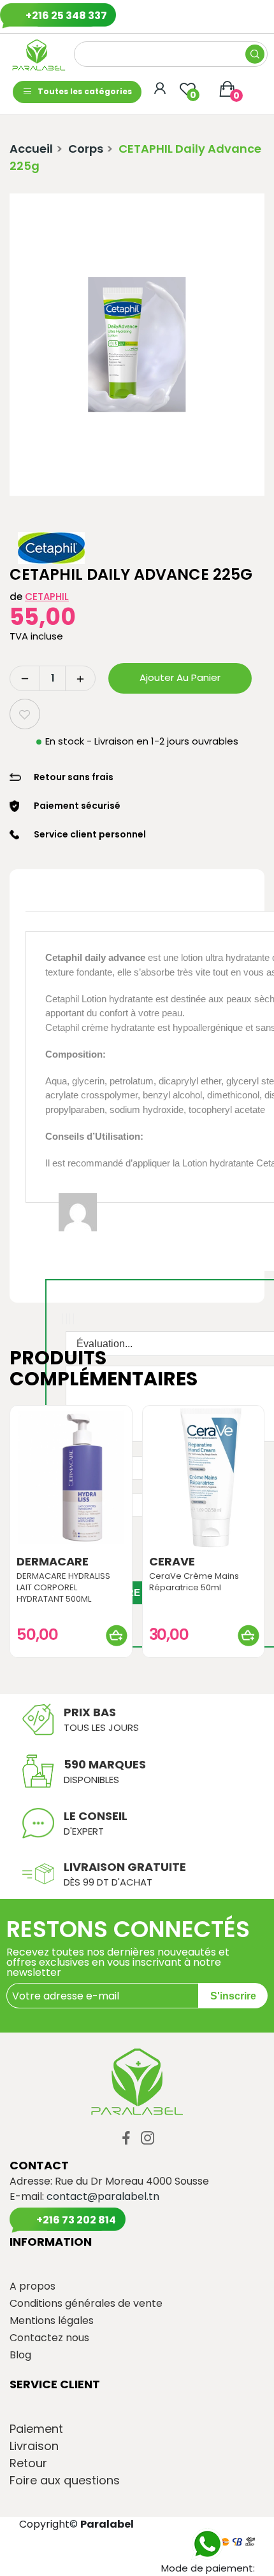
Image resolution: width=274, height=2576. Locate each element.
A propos (32, 2286)
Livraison (34, 2446)
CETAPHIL (47, 597)
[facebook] (126, 2139)
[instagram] (148, 2139)
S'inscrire (233, 1996)
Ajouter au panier (180, 677)
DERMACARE (53, 1562)
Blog (20, 2355)
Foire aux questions (65, 2481)
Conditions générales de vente (86, 2304)
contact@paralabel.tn (103, 2196)
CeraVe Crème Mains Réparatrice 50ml (194, 1582)
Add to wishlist (25, 714)
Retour (28, 2463)
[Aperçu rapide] (71, 1478)
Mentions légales (52, 2321)
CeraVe (172, 1562)
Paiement (36, 2429)
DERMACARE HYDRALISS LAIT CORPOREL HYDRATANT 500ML (63, 1588)
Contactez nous (49, 2338)
